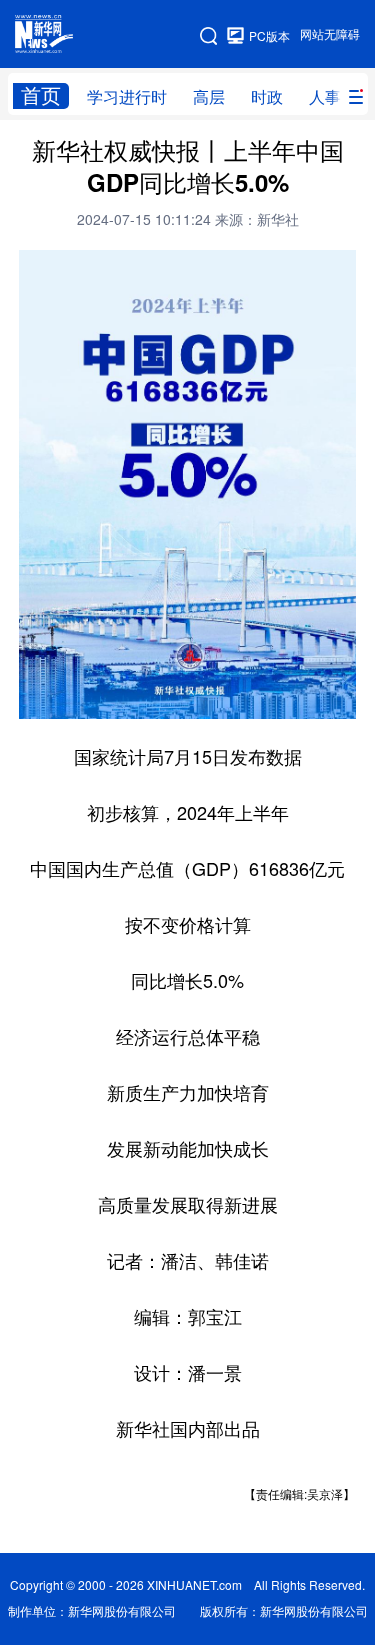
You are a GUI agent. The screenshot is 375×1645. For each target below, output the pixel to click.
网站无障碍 (330, 34)
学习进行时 (127, 97)
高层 (209, 97)
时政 (267, 97)
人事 (325, 97)
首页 (41, 95)
